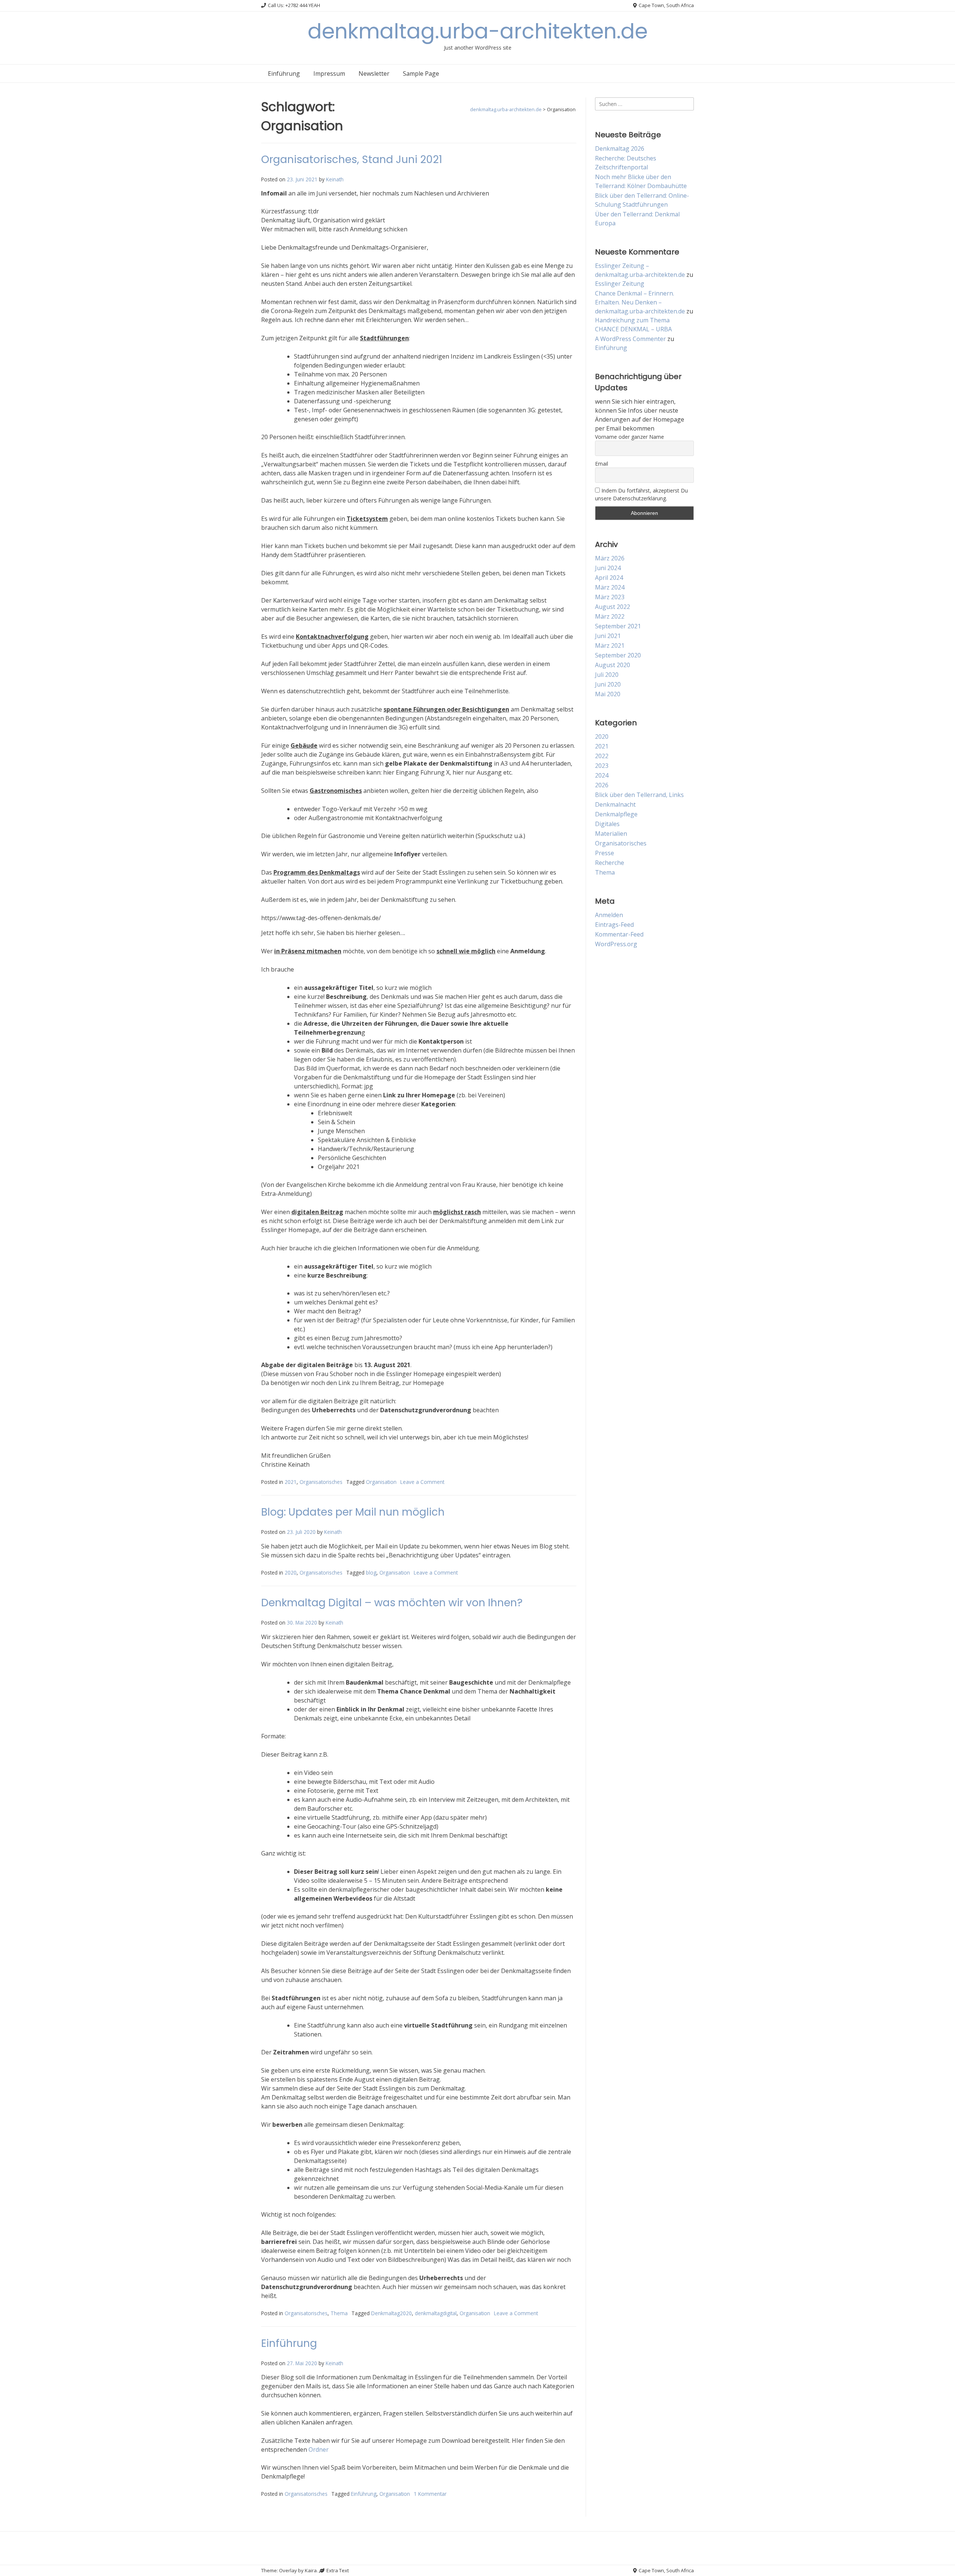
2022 (602, 756)
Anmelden (609, 915)
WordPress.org (616, 944)
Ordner (319, 2450)
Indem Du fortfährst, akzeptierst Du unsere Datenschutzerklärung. (641, 494)
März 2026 (610, 558)
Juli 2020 (607, 675)
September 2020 (618, 655)
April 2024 (609, 578)
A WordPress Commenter (630, 339)
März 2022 (610, 616)
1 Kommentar (430, 2494)
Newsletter (374, 74)
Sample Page (421, 74)
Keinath (335, 179)
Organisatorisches (321, 1482)
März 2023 (610, 597)
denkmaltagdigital (436, 2313)
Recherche (610, 863)
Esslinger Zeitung (620, 284)
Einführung (284, 74)
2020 (291, 1573)
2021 (291, 1482)
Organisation (381, 1482)
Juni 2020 (608, 684)
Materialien (611, 834)
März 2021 (610, 645)
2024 (602, 775)
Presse (605, 853)
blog (371, 1573)
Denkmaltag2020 (392, 2313)
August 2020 (613, 665)
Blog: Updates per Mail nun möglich (353, 1512)
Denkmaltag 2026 (620, 149)
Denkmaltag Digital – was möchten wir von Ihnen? (392, 1603)
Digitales (607, 824)
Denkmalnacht (615, 804)
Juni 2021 (608, 636)
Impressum (329, 74)
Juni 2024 (608, 568)
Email (602, 464)
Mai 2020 (608, 694)
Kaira (311, 2570)
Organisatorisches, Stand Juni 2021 (352, 160)
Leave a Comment (422, 1482)
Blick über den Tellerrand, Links (639, 795)
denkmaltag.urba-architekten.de (478, 31)
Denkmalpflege (616, 814)
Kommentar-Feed (619, 934)
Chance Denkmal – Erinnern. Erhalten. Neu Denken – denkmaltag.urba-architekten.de (640, 302)
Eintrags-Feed (614, 925)
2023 (602, 766)
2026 (602, 785)
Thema (339, 2313)
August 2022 (613, 607)
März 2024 (610, 587)
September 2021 (618, 626)
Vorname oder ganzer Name (630, 437)
